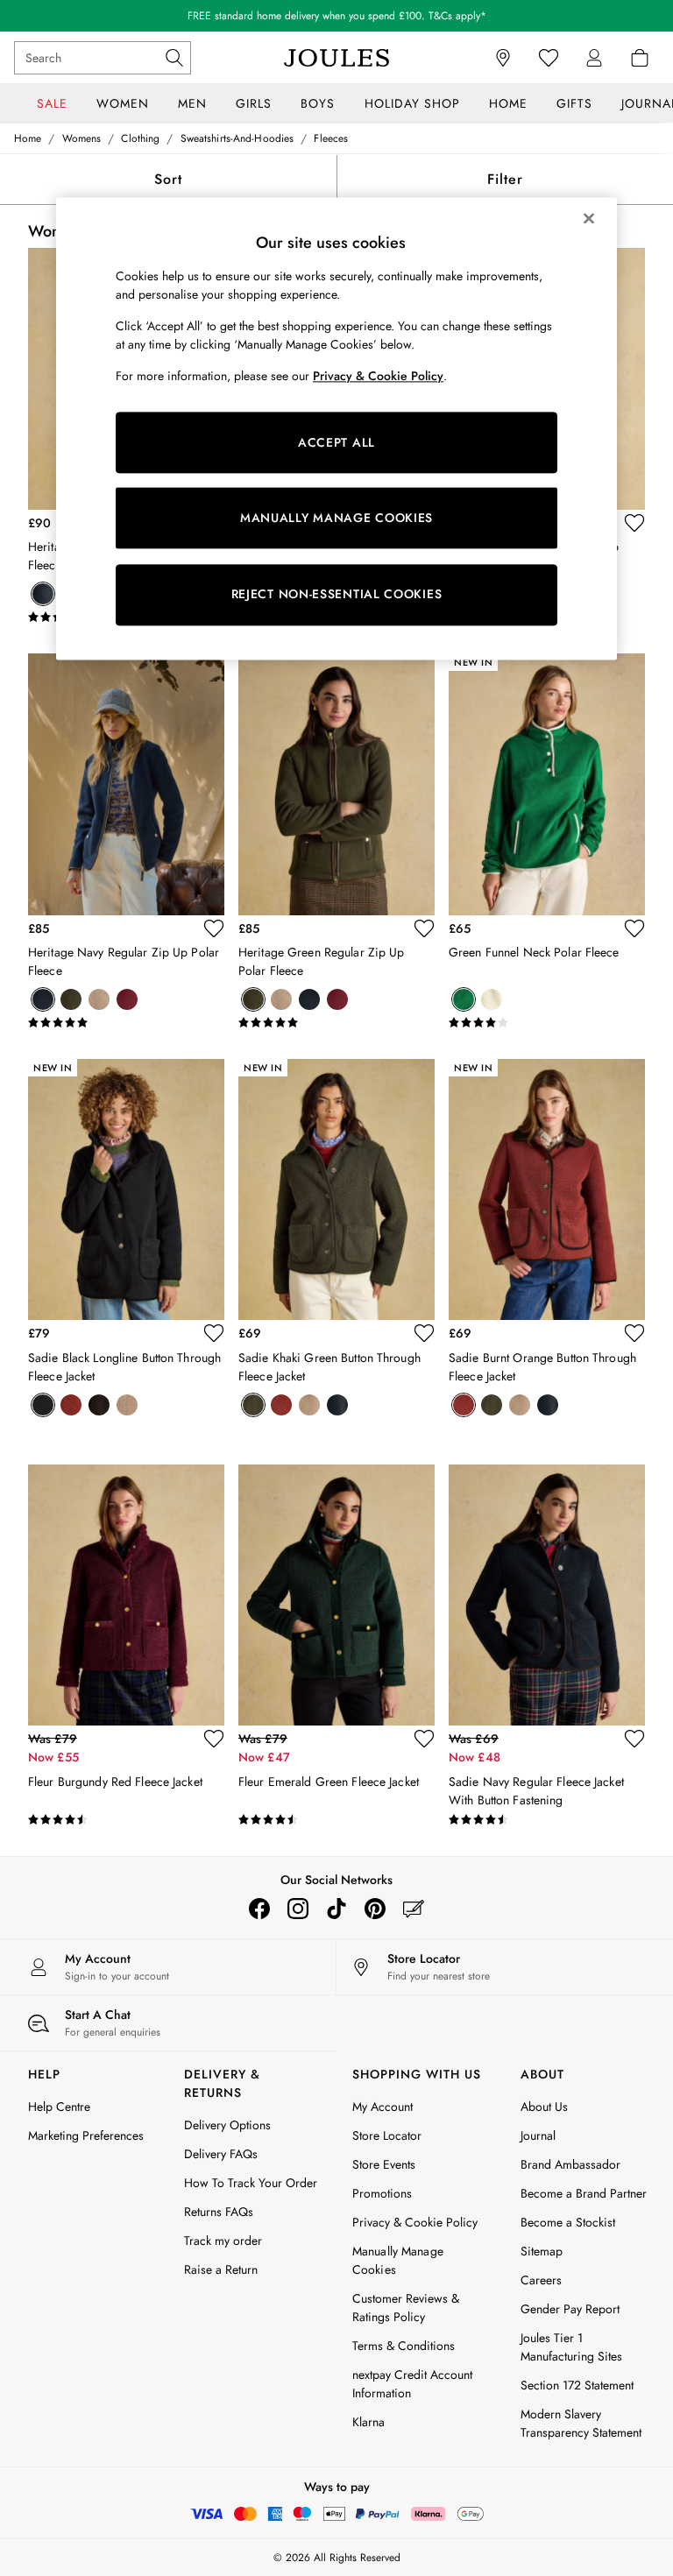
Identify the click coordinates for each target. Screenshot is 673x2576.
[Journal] (414, 1909)
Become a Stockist (568, 2222)
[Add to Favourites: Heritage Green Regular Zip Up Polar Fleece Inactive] (424, 928)
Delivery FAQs (221, 2154)
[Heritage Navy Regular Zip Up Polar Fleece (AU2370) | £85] (126, 784)
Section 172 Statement (577, 2385)
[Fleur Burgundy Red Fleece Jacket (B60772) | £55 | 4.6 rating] (126, 1820)
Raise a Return (221, 2269)
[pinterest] (375, 1909)
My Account (383, 2107)
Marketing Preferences (86, 2135)
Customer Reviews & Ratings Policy (406, 2308)
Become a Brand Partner (584, 2193)
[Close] (589, 218)
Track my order (223, 2241)
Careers (541, 2280)
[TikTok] (336, 1909)
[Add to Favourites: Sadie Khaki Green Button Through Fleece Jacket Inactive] (424, 1333)
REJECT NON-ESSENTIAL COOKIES (337, 595)
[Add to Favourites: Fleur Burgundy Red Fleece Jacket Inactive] (214, 1739)
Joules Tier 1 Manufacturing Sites (571, 2347)
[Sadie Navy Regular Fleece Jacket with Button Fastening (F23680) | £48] (547, 1595)
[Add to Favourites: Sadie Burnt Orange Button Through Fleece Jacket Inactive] (634, 1333)
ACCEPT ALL (336, 442)
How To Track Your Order (251, 2183)
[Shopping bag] (640, 58)
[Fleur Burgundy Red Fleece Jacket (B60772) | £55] (126, 1595)
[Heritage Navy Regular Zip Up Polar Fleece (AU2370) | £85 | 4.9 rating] (126, 1023)
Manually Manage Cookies (398, 2260)
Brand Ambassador (570, 2164)
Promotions (382, 2193)
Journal (538, 2135)
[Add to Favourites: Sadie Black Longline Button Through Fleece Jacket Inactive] (214, 1333)
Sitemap (542, 2251)
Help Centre (59, 2107)
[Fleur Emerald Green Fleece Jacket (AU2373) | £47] (336, 1595)
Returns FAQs (219, 2212)
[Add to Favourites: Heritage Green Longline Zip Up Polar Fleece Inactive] (634, 523)
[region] (336, 428)
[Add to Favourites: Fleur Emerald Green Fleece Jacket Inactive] (424, 1739)
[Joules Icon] (336, 58)
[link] (594, 58)
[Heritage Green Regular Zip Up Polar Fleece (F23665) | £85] (336, 784)
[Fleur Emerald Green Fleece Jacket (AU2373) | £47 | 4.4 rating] (336, 1820)
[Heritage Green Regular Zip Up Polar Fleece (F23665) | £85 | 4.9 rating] (336, 1023)
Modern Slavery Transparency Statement (581, 2423)
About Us (544, 2107)
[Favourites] (549, 58)
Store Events (384, 2164)
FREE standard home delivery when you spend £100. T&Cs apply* (337, 16)
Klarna (368, 2422)
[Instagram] (298, 1909)
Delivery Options (227, 2125)
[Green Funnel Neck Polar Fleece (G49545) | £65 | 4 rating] (547, 1023)
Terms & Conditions (404, 2346)
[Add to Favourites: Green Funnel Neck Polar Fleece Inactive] (634, 928)
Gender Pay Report (570, 2309)
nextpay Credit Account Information (412, 2384)
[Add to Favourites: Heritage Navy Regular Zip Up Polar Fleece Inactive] (214, 928)
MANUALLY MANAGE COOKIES (336, 518)
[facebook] (259, 1909)
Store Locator (387, 2135)
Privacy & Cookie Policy (415, 2222)
